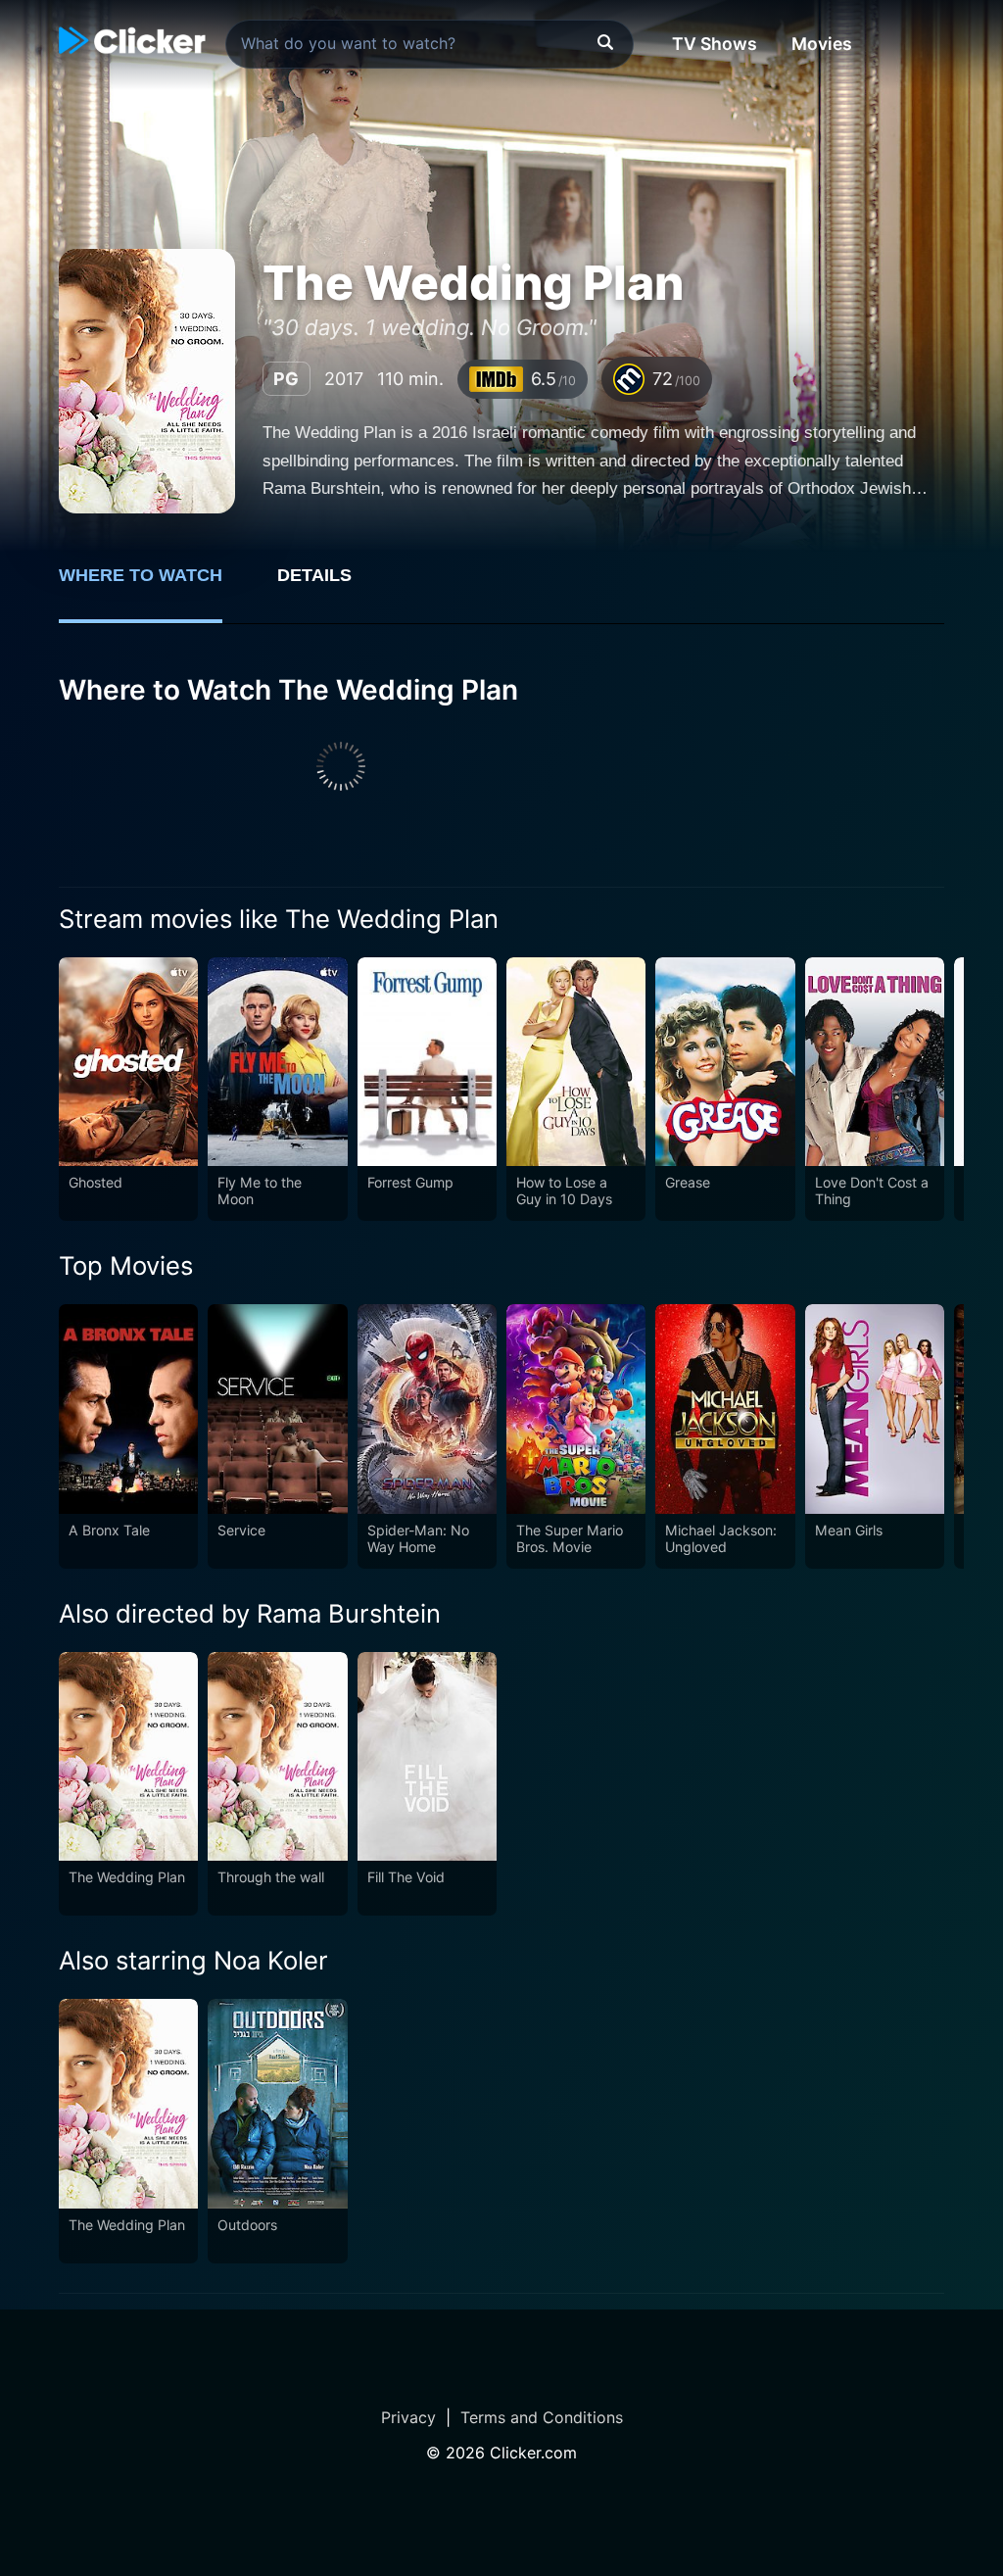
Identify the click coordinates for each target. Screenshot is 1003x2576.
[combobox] (430, 44)
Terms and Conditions (542, 2417)
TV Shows (715, 44)
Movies (822, 44)
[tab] (154, 586)
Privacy (408, 2417)
